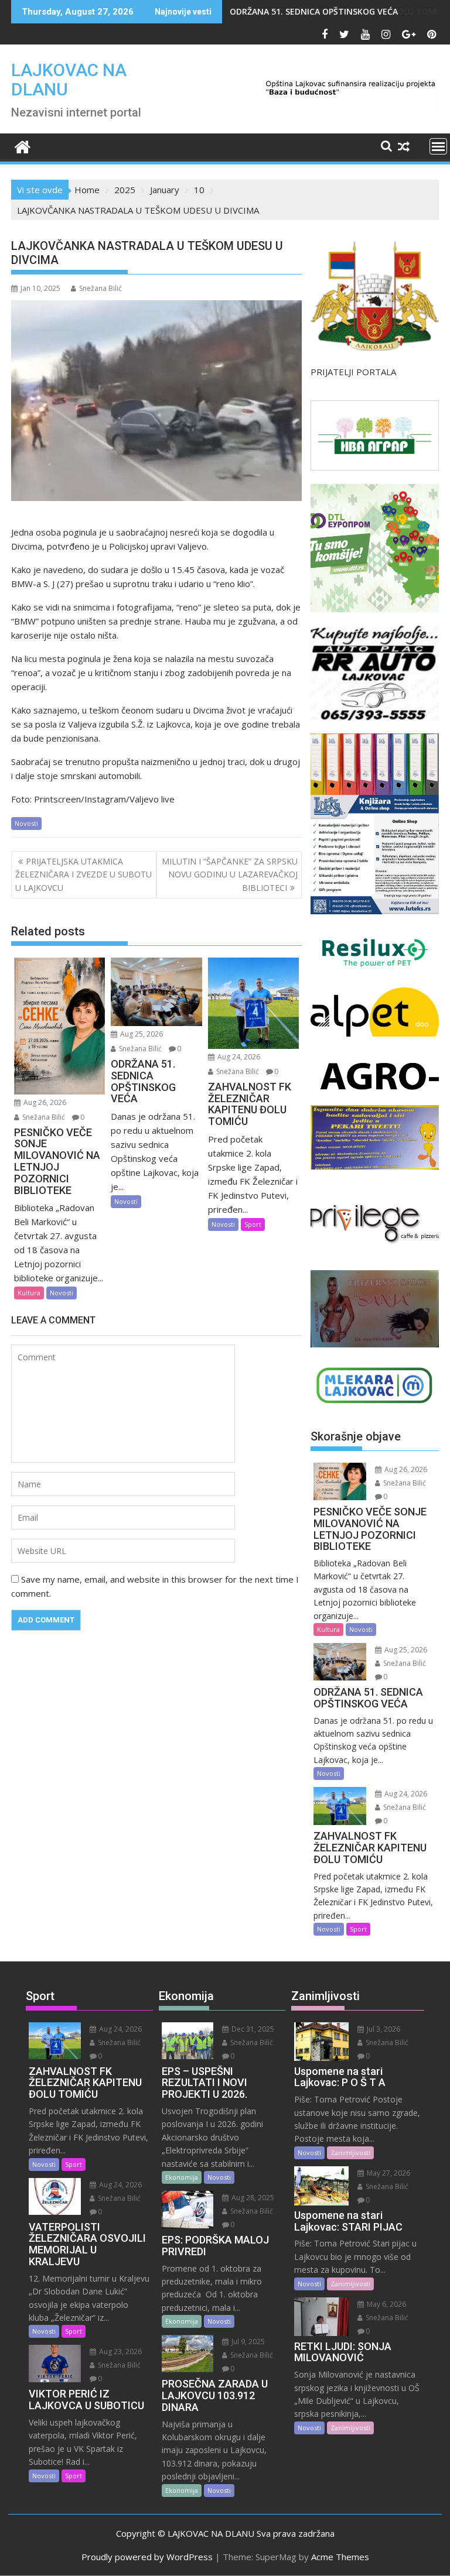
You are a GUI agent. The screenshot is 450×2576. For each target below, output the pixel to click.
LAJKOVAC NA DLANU (69, 80)
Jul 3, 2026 (383, 2029)
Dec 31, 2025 (252, 2029)
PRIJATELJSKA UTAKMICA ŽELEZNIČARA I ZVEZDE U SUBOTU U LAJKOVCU (83, 874)
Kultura (29, 1293)
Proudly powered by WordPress (147, 2557)
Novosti (26, 823)
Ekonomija (182, 2177)
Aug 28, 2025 (252, 2198)
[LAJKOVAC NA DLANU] (23, 145)
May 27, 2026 (388, 2173)
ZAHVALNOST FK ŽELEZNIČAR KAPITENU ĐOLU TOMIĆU (340, 11)
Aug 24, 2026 (238, 1057)
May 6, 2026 (386, 2304)
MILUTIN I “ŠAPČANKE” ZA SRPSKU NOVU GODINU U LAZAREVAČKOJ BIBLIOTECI (230, 874)
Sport (253, 1224)
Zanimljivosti (350, 2153)
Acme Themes (340, 2557)
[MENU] (438, 146)
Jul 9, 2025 (247, 2342)
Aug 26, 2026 (44, 1102)
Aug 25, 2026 (141, 1034)
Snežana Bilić (100, 288)
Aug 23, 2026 (120, 2352)
